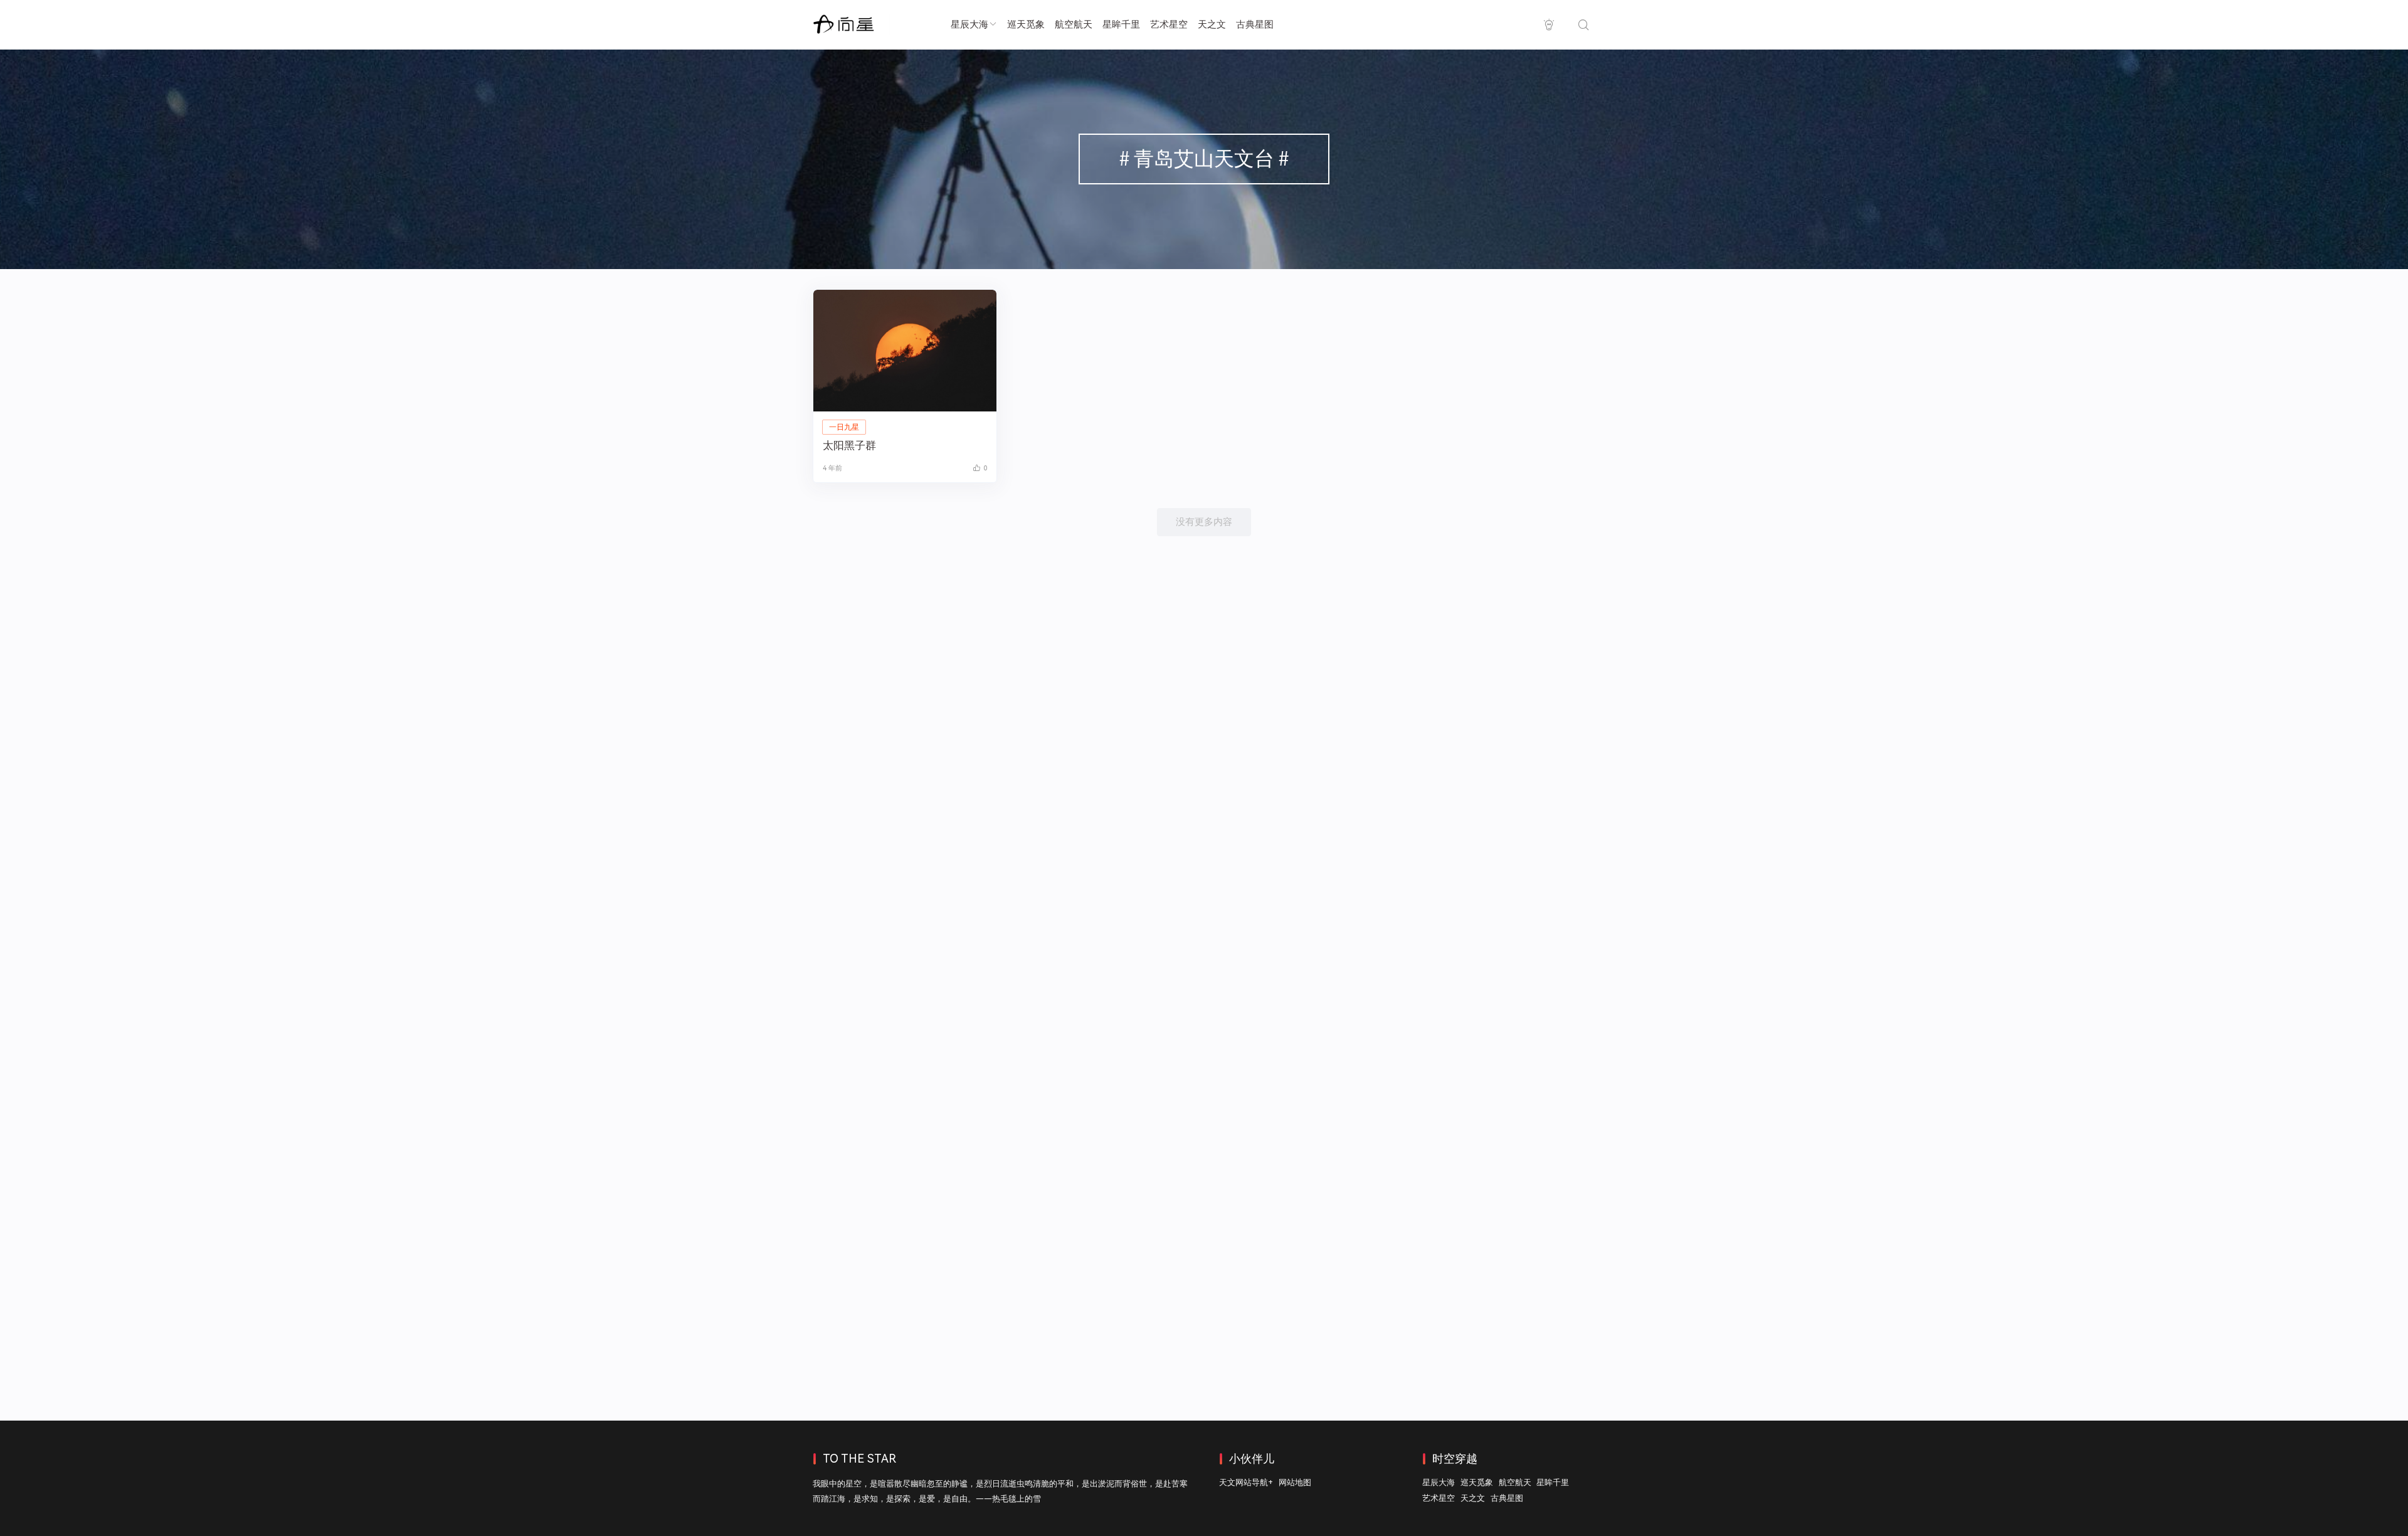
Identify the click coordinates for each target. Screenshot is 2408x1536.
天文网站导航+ (1246, 1482)
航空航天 (1074, 24)
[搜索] (1583, 25)
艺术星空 (1169, 24)
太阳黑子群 (849, 445)
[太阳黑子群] (905, 351)
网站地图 (1295, 1482)
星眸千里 (1121, 24)
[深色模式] (1549, 25)
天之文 (1212, 24)
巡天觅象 (1026, 24)
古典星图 (1255, 24)
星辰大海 (969, 24)
